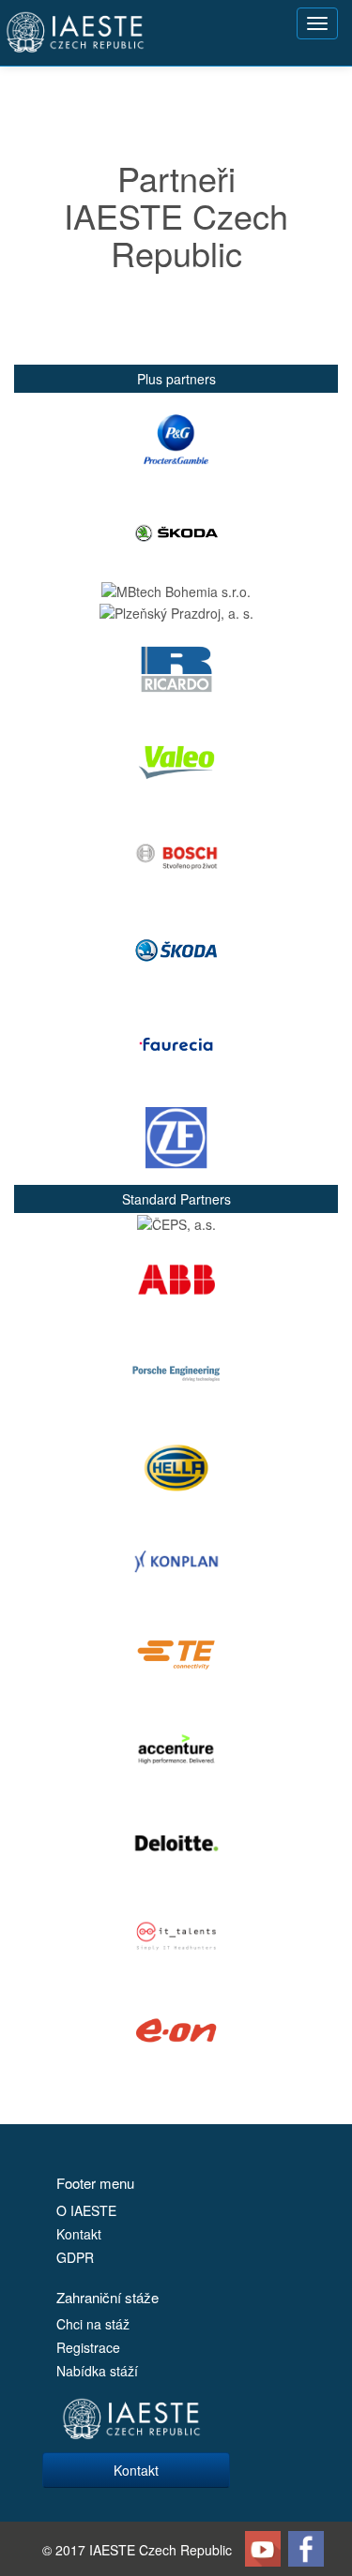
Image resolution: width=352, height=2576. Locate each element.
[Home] (75, 33)
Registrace (88, 2347)
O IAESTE (86, 2210)
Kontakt (79, 2234)
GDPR (75, 2257)
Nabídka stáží (97, 2371)
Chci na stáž (93, 2324)
